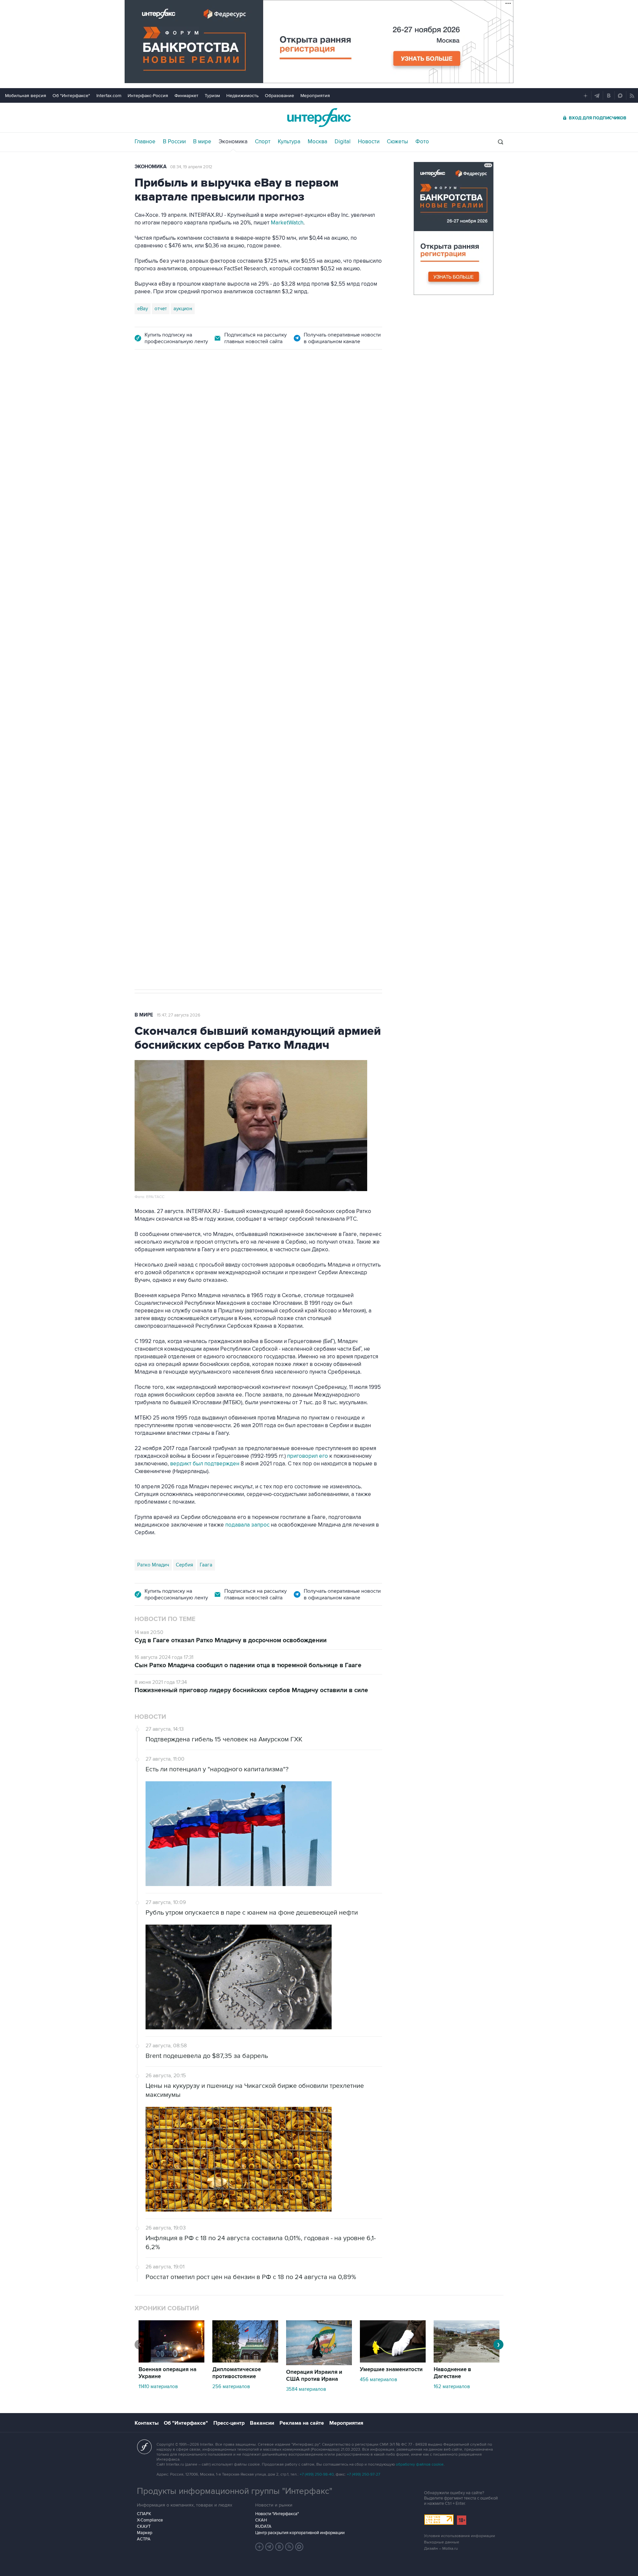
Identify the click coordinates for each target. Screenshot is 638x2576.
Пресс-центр (229, 2423)
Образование (279, 96)
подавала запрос (247, 1525)
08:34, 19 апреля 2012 (191, 167)
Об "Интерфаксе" (71, 96)
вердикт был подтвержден (205, 1464)
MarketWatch (287, 223)
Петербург (150, 710)
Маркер (145, 2533)
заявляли (341, 685)
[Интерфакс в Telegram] (269, 2547)
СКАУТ (144, 2526)
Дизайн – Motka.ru (441, 2549)
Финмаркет (186, 96)
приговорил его (308, 1456)
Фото (422, 142)
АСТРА (144, 2539)
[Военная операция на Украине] (171, 2361)
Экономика (233, 142)
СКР (173, 710)
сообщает (215, 616)
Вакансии (262, 2423)
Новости (369, 142)
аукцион (183, 309)
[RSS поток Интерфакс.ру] (289, 2547)
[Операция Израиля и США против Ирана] (319, 2364)
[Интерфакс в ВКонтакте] (279, 2547)
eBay (143, 309)
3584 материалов (306, 2389)
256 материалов (231, 2386)
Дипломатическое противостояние (237, 2373)
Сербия (184, 1565)
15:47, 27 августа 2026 (179, 1015)
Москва (318, 142)
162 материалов (452, 2386)
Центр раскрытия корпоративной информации (300, 2533)
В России (174, 142)
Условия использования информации (460, 2536)
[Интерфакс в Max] (299, 2547)
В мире (202, 142)
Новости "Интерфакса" (277, 2514)
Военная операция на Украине (167, 2373)
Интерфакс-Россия (148, 96)
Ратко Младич (153, 1565)
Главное (145, 142)
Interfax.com (109, 96)
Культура (289, 142)
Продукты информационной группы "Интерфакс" (235, 2491)
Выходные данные (442, 2542)
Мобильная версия (26, 96)
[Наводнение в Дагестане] (467, 2361)
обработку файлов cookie (420, 2464)
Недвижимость (242, 96)
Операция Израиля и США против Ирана (314, 2376)
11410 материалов (158, 2386)
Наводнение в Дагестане (452, 2373)
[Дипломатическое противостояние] (245, 2361)
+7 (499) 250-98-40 (317, 2474)
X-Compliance (150, 2520)
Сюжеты (397, 142)
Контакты (147, 2423)
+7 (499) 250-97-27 (364, 2474)
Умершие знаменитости (391, 2370)
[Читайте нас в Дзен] (260, 2547)
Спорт (263, 142)
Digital (343, 142)
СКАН (261, 2520)
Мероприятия (315, 96)
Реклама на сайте (302, 2423)
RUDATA (263, 2526)
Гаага (206, 1565)
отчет (161, 309)
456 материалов (378, 2379)
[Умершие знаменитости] (393, 2361)
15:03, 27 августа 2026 (186, 396)
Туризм (212, 96)
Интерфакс (319, 118)
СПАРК (144, 2514)
